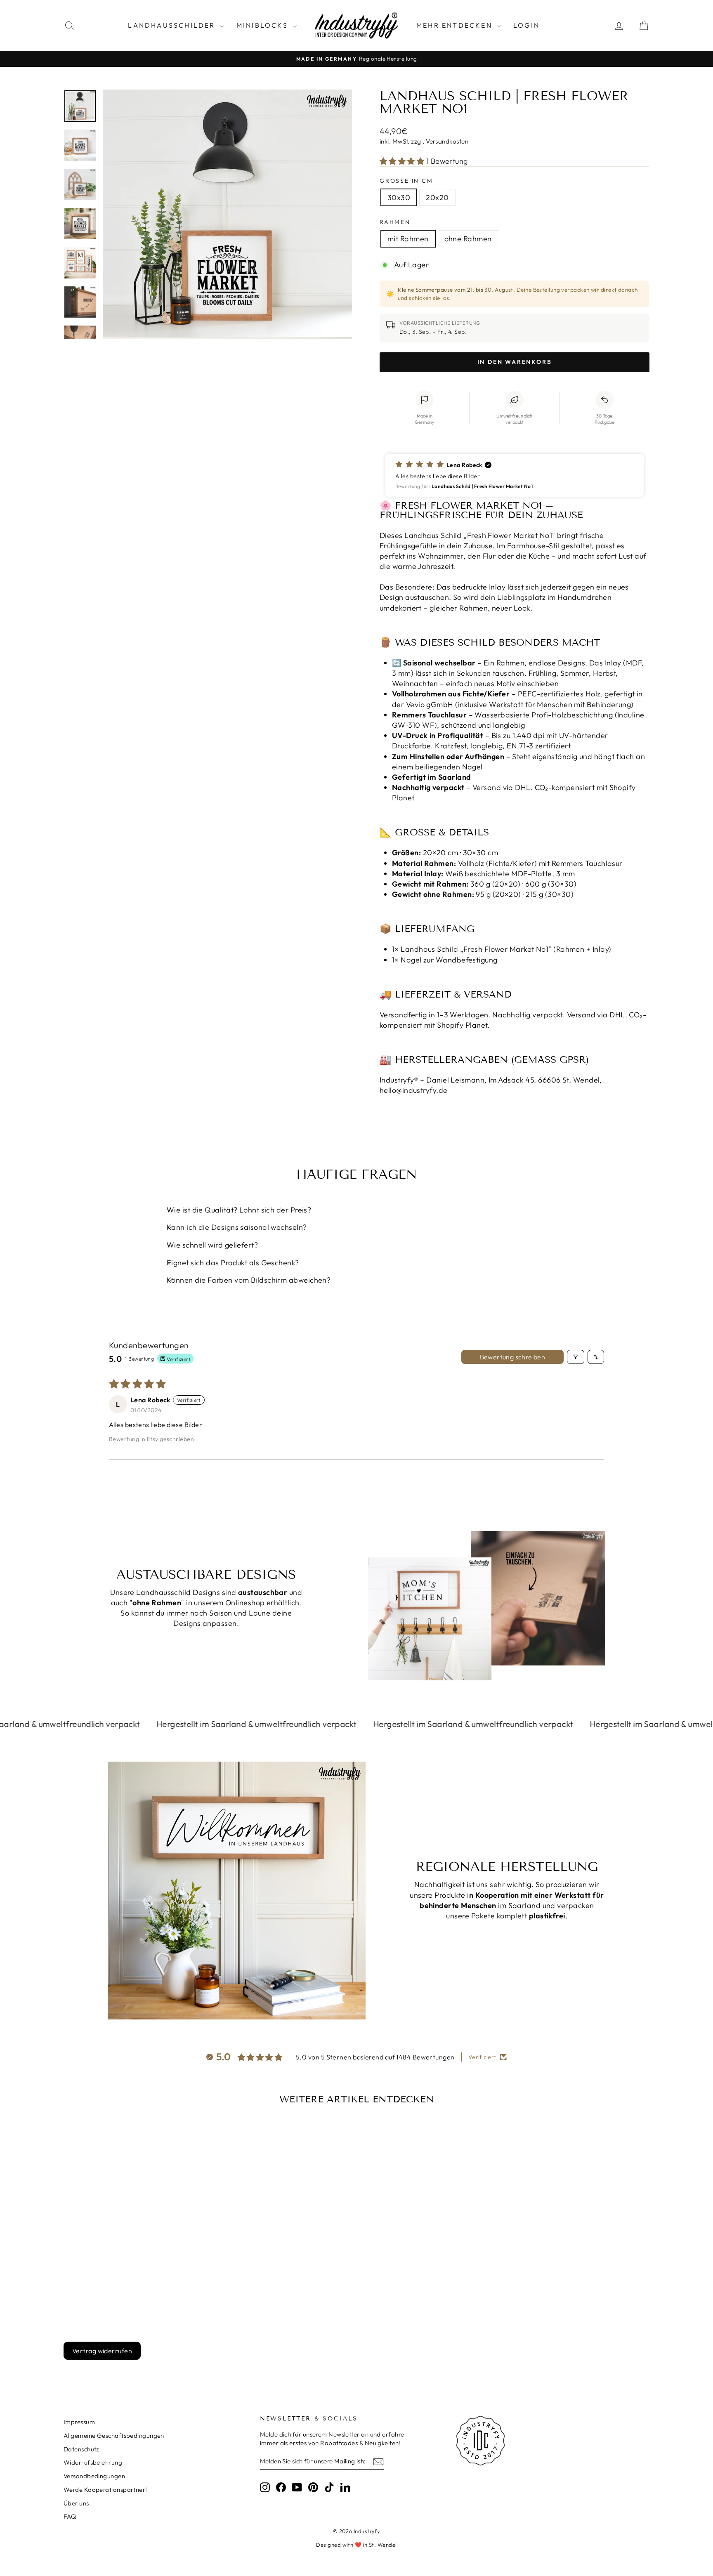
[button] (403, 161)
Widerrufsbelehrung (93, 2462)
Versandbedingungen (94, 2476)
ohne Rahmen (468, 239)
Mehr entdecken (456, 25)
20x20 (437, 197)
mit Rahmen (408, 239)
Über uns (76, 2503)
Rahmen (395, 222)
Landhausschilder (173, 25)
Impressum (79, 2422)
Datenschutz (81, 2449)
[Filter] (576, 1357)
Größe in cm (406, 181)
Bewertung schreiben (513, 1357)
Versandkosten (447, 141)
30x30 (399, 197)
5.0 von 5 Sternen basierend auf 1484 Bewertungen (375, 2057)
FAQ (70, 2516)
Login (526, 25)
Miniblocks (263, 25)
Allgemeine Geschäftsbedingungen (114, 2436)
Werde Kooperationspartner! (105, 2490)
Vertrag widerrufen (102, 2351)
